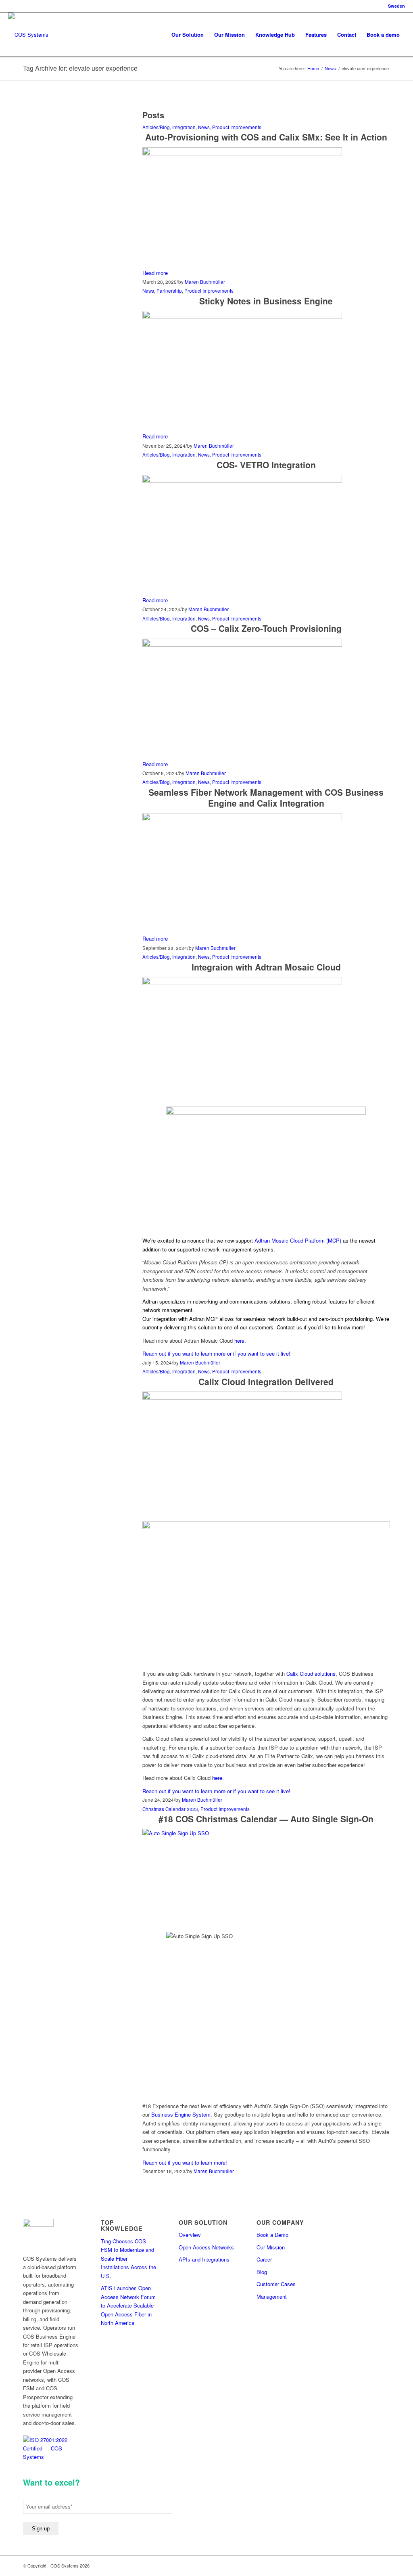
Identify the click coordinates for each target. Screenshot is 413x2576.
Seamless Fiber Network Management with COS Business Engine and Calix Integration (266, 798)
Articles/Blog (156, 127)
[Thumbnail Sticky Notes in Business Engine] (242, 317)
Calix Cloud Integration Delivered (266, 1381)
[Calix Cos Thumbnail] (242, 481)
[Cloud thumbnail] (242, 1397)
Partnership (169, 291)
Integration (184, 127)
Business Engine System (181, 2114)
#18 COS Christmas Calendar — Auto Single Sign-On (266, 1819)
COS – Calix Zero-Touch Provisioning (266, 628)
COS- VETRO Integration (266, 465)
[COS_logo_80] (28, 35)
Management (272, 2296)
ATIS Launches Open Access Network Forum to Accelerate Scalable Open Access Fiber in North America (128, 2305)
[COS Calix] (242, 645)
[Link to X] (384, 2566)
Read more (155, 273)
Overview (190, 2235)
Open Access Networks (206, 2247)
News (204, 127)
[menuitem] (188, 35)
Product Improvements (237, 127)
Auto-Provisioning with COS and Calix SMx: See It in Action (266, 137)
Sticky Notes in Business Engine (266, 301)
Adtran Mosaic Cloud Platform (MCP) (298, 1240)
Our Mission (271, 2247)
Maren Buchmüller (205, 282)
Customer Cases (276, 2284)
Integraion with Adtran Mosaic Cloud (266, 967)
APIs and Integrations (204, 2259)
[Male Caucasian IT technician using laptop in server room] (266, 1833)
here (239, 1340)
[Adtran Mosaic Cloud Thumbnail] (242, 983)
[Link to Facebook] (360, 2566)
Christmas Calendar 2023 (170, 1809)
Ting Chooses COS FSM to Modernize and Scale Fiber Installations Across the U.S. (128, 2258)
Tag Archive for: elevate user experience (80, 68)
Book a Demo (272, 2235)
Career (264, 2259)
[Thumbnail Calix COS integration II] (242, 153)
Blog (262, 2272)
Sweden (396, 6)
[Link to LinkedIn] (372, 2566)
